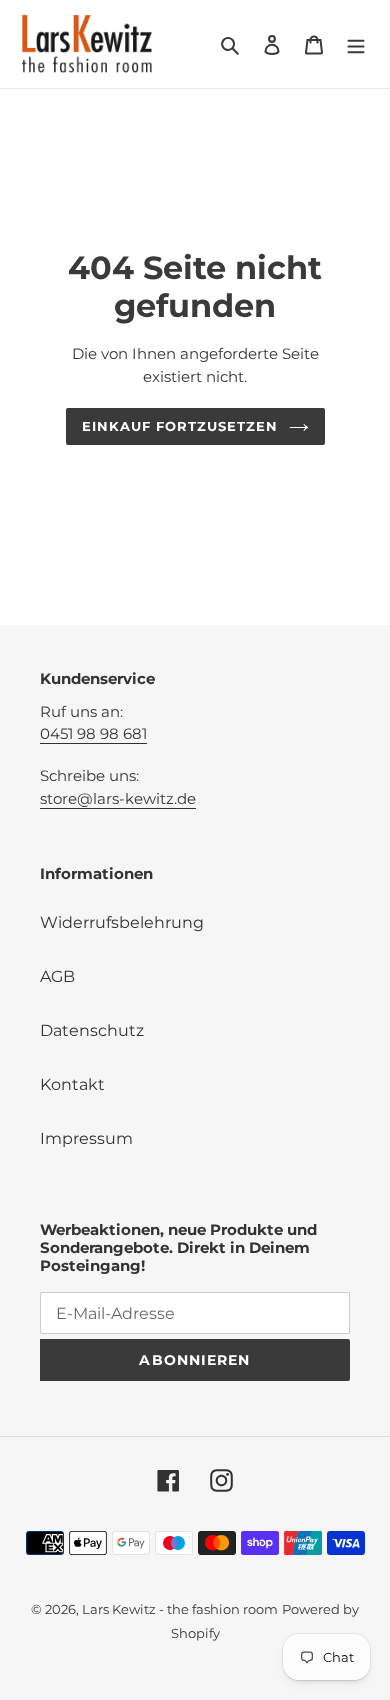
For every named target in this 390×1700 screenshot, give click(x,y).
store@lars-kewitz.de (118, 798)
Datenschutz (92, 1030)
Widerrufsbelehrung (122, 922)
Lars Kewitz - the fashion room (180, 1609)
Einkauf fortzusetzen (180, 426)
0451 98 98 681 (93, 733)
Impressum (86, 1138)
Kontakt (72, 1084)
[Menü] (356, 44)
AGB (57, 976)
